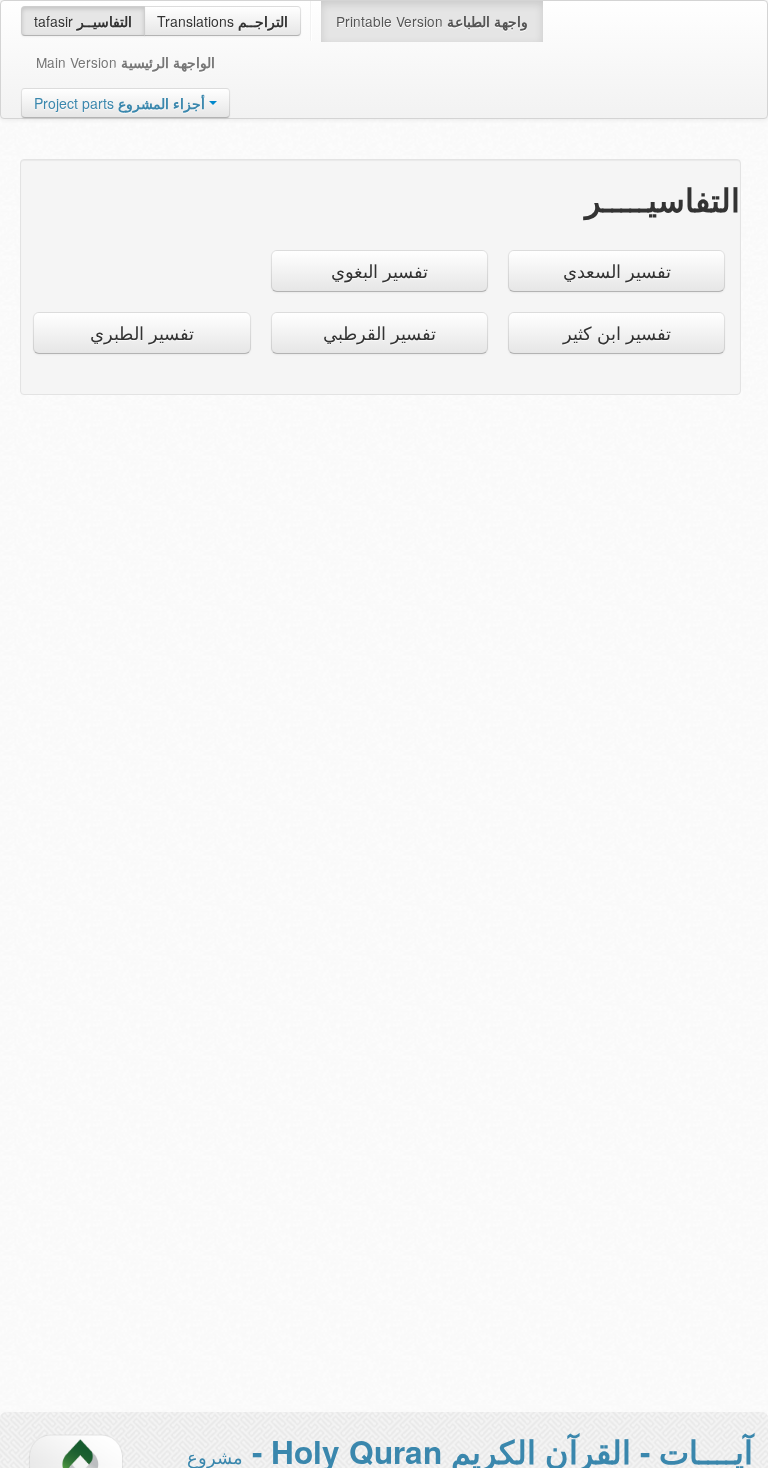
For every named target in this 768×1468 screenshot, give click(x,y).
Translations (222, 21)
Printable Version (432, 21)
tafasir (83, 21)
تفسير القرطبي (379, 332)
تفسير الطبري (142, 332)
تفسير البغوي (379, 270)
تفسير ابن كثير (617, 332)
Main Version (125, 62)
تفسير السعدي (617, 270)
